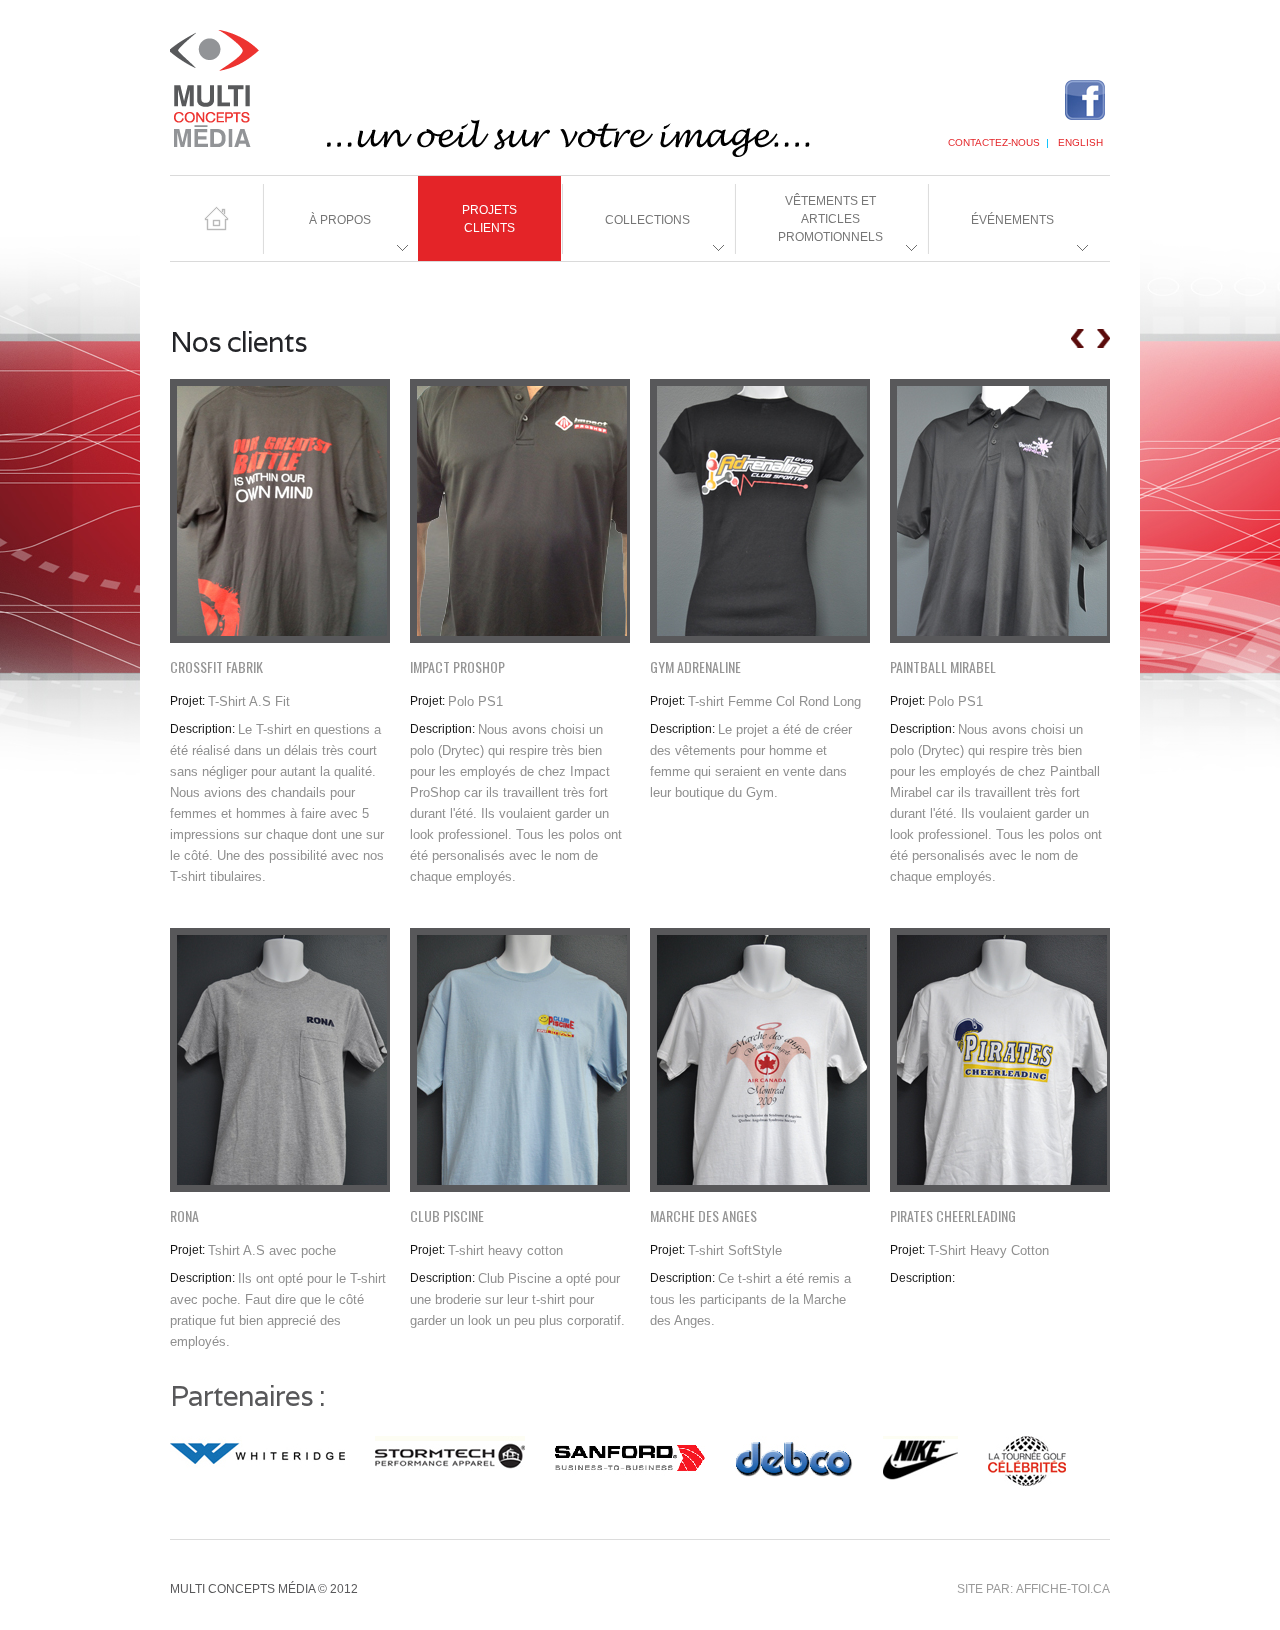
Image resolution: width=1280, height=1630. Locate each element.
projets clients (489, 219)
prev (1077, 338)
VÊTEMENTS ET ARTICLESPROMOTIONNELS (808, 227)
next (1103, 338)
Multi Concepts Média (520, 92)
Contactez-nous (994, 142)
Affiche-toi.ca (1063, 1589)
